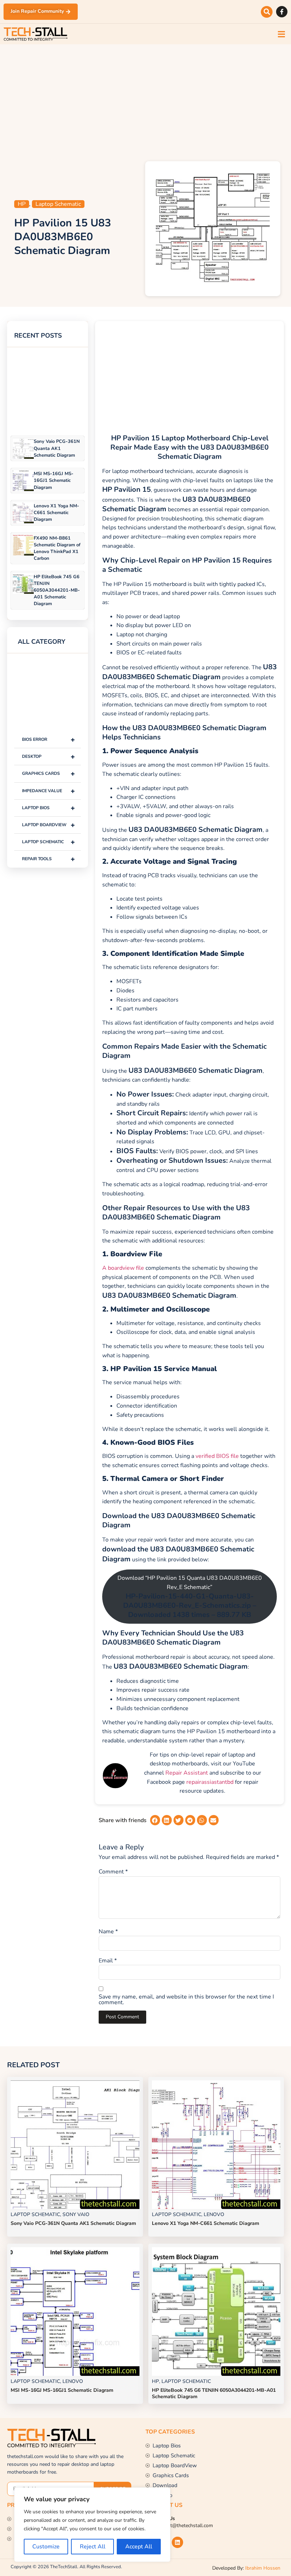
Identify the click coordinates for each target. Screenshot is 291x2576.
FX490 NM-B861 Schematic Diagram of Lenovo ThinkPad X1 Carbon (57, 548)
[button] (267, 12)
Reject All (93, 2547)
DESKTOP (48, 757)
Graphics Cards (48, 774)
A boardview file (123, 1268)
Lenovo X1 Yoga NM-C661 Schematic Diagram (56, 513)
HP (22, 204)
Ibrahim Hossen (263, 2568)
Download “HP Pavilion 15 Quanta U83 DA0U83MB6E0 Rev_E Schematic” (190, 1597)
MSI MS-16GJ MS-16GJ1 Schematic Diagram (54, 480)
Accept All (139, 2547)
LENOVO (214, 2214)
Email (108, 1961)
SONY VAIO (76, 2214)
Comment (113, 1872)
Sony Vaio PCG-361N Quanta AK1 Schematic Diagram (57, 448)
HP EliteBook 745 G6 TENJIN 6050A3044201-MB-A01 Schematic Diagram (57, 590)
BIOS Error (48, 740)
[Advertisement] (145, 101)
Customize (46, 2547)
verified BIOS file (217, 1456)
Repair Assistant (187, 1773)
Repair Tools (48, 859)
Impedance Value (48, 791)
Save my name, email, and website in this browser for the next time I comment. (186, 2000)
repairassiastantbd (210, 1782)
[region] (92, 2525)
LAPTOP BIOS (48, 808)
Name (108, 1932)
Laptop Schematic (58, 204)
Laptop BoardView (48, 825)
